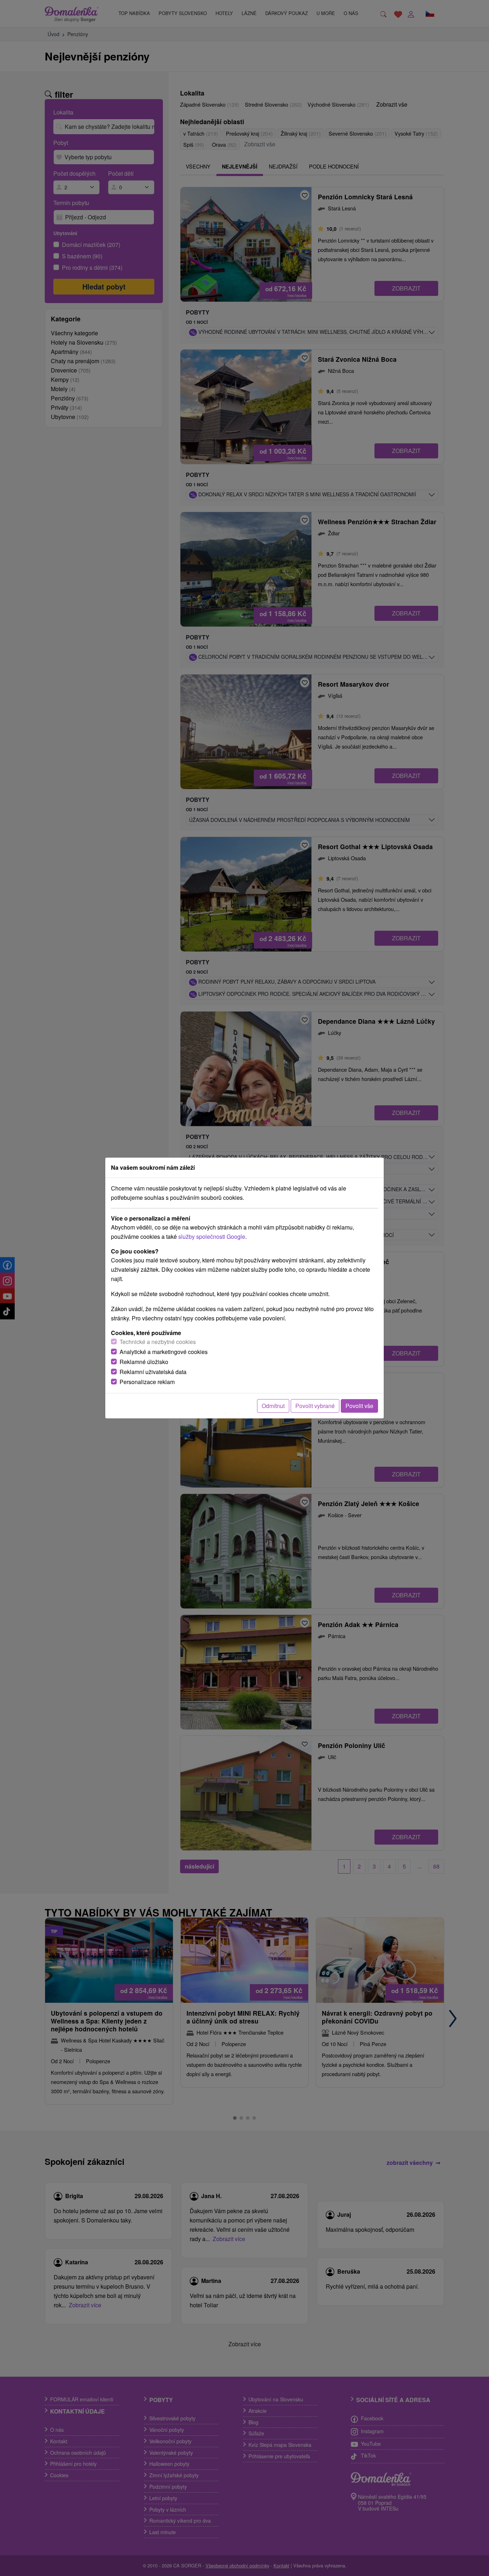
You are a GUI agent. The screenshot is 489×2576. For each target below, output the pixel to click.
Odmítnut (273, 1406)
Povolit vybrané (315, 1406)
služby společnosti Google (212, 1236)
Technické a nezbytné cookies (158, 1342)
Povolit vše (359, 1406)
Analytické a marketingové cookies (164, 1352)
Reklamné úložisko (144, 1362)
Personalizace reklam (147, 1382)
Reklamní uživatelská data (153, 1372)
